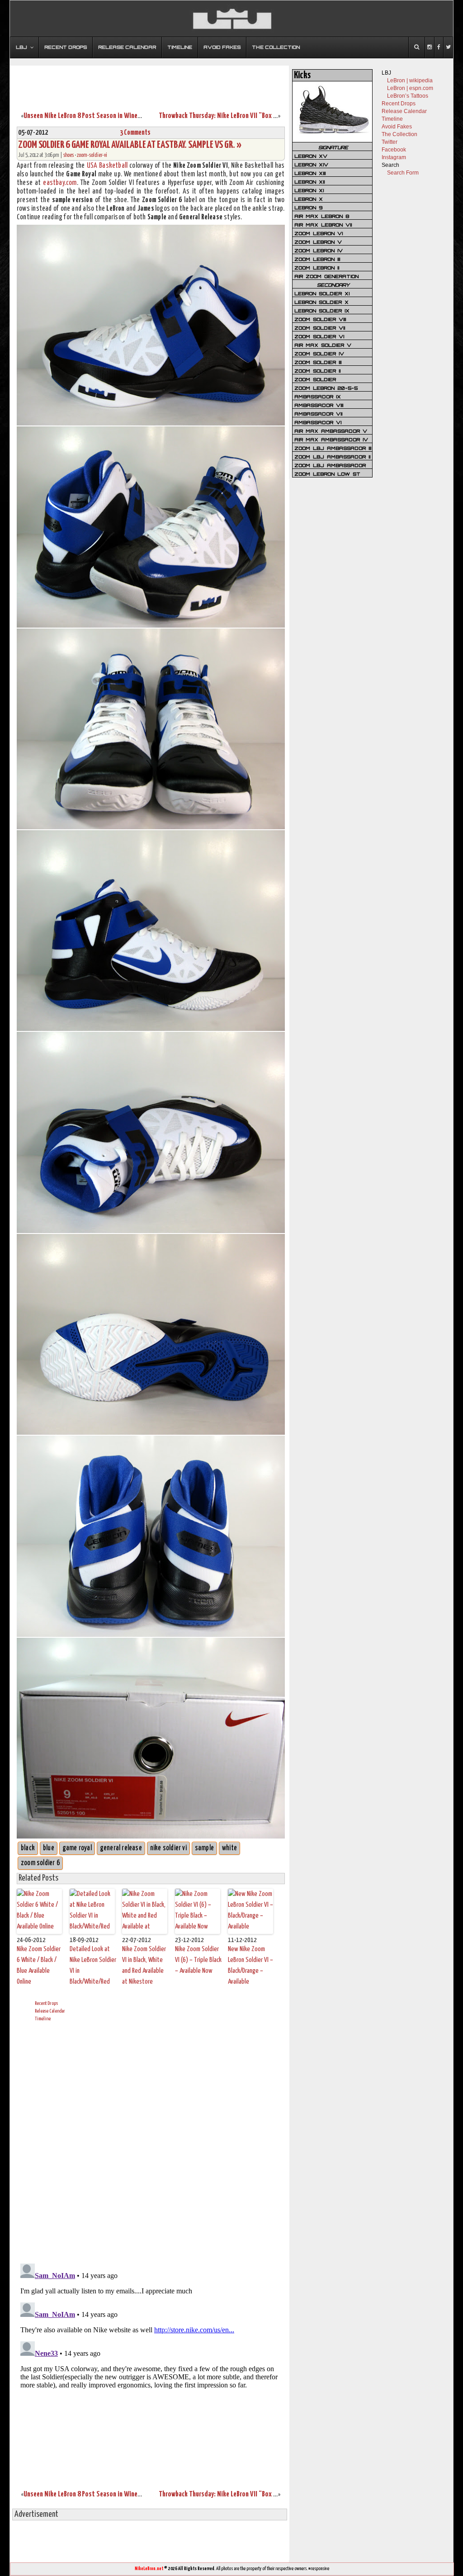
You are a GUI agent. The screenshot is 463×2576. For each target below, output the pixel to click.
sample (204, 1848)
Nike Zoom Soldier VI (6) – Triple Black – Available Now (198, 1960)
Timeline (43, 2019)
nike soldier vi (168, 1848)
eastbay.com (60, 183)
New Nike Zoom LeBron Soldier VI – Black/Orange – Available (250, 1965)
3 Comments (135, 133)
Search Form (403, 173)
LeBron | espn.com (410, 88)
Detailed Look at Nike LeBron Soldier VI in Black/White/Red (93, 1965)
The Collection (399, 134)
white (229, 1848)
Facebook (394, 150)
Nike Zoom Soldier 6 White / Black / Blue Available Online (39, 1965)
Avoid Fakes (397, 127)
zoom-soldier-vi (92, 155)
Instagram (394, 157)
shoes (69, 155)
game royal (77, 1848)
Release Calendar (50, 2011)
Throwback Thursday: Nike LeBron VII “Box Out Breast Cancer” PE (246, 116)
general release (121, 1848)
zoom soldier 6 (40, 1863)
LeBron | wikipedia (410, 80)
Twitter (390, 142)
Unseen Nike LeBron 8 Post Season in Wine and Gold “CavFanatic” (111, 116)
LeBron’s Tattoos (408, 96)
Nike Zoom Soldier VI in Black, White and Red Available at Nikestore (144, 1965)
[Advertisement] (150, 83)
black (28, 1848)
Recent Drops (46, 2003)
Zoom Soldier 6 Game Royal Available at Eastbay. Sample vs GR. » (130, 145)
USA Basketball (107, 166)
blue (49, 1848)
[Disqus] (151, 2141)
